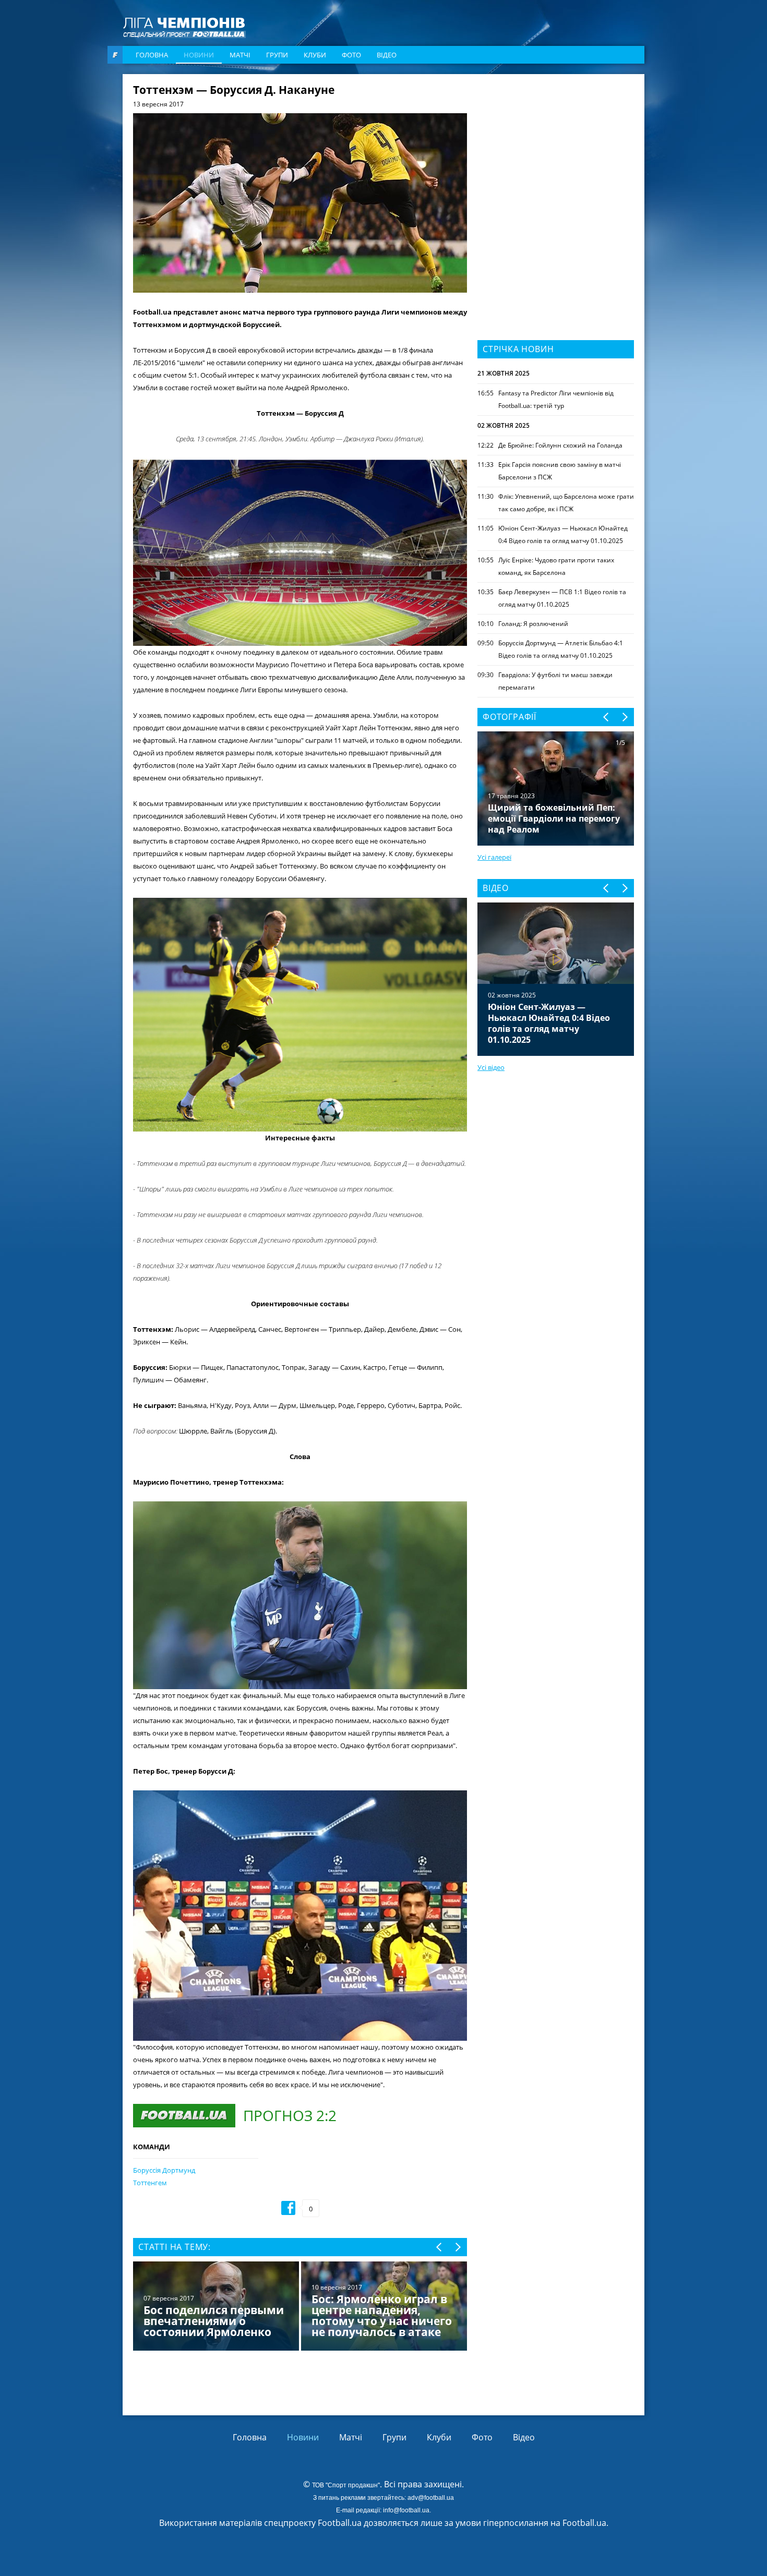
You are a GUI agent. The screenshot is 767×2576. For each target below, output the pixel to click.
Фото (351, 55)
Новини (199, 55)
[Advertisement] (556, 150)
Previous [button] (440, 2247)
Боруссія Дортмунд (164, 2170)
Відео (387, 55)
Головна (152, 55)
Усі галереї (494, 857)
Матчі (240, 55)
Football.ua (584, 2523)
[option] (300, 2307)
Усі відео (491, 1067)
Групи (277, 55)
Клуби (315, 55)
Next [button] (457, 2247)
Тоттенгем (150, 2183)
